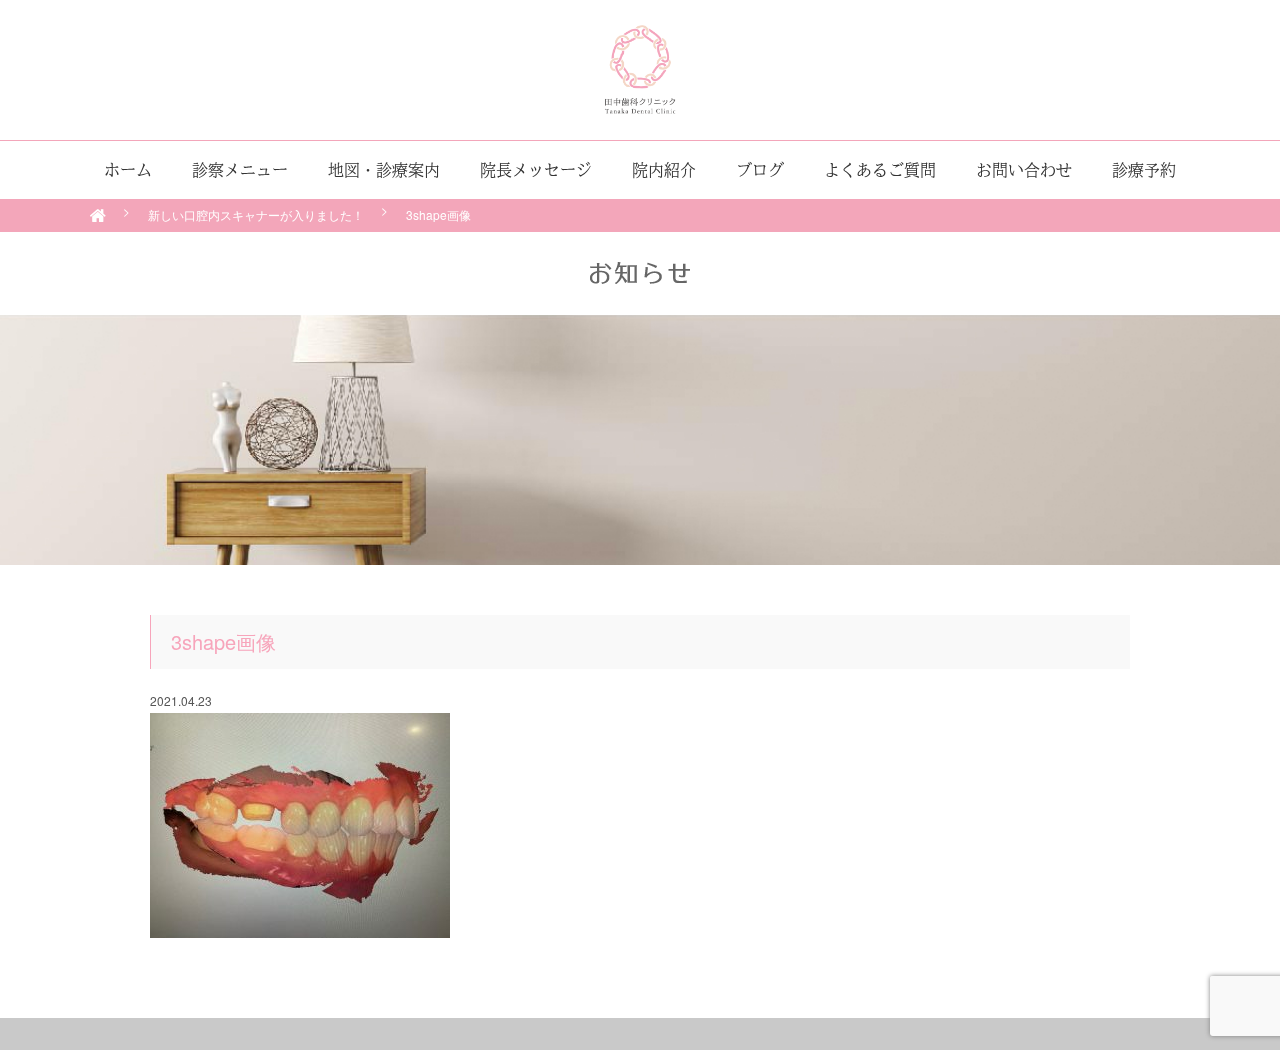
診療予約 (1144, 170)
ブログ (760, 170)
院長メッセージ (536, 170)
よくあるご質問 (880, 170)
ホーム (128, 170)
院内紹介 (664, 170)
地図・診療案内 (384, 170)
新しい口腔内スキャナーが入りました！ (256, 214)
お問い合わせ (1024, 170)
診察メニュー (240, 170)
